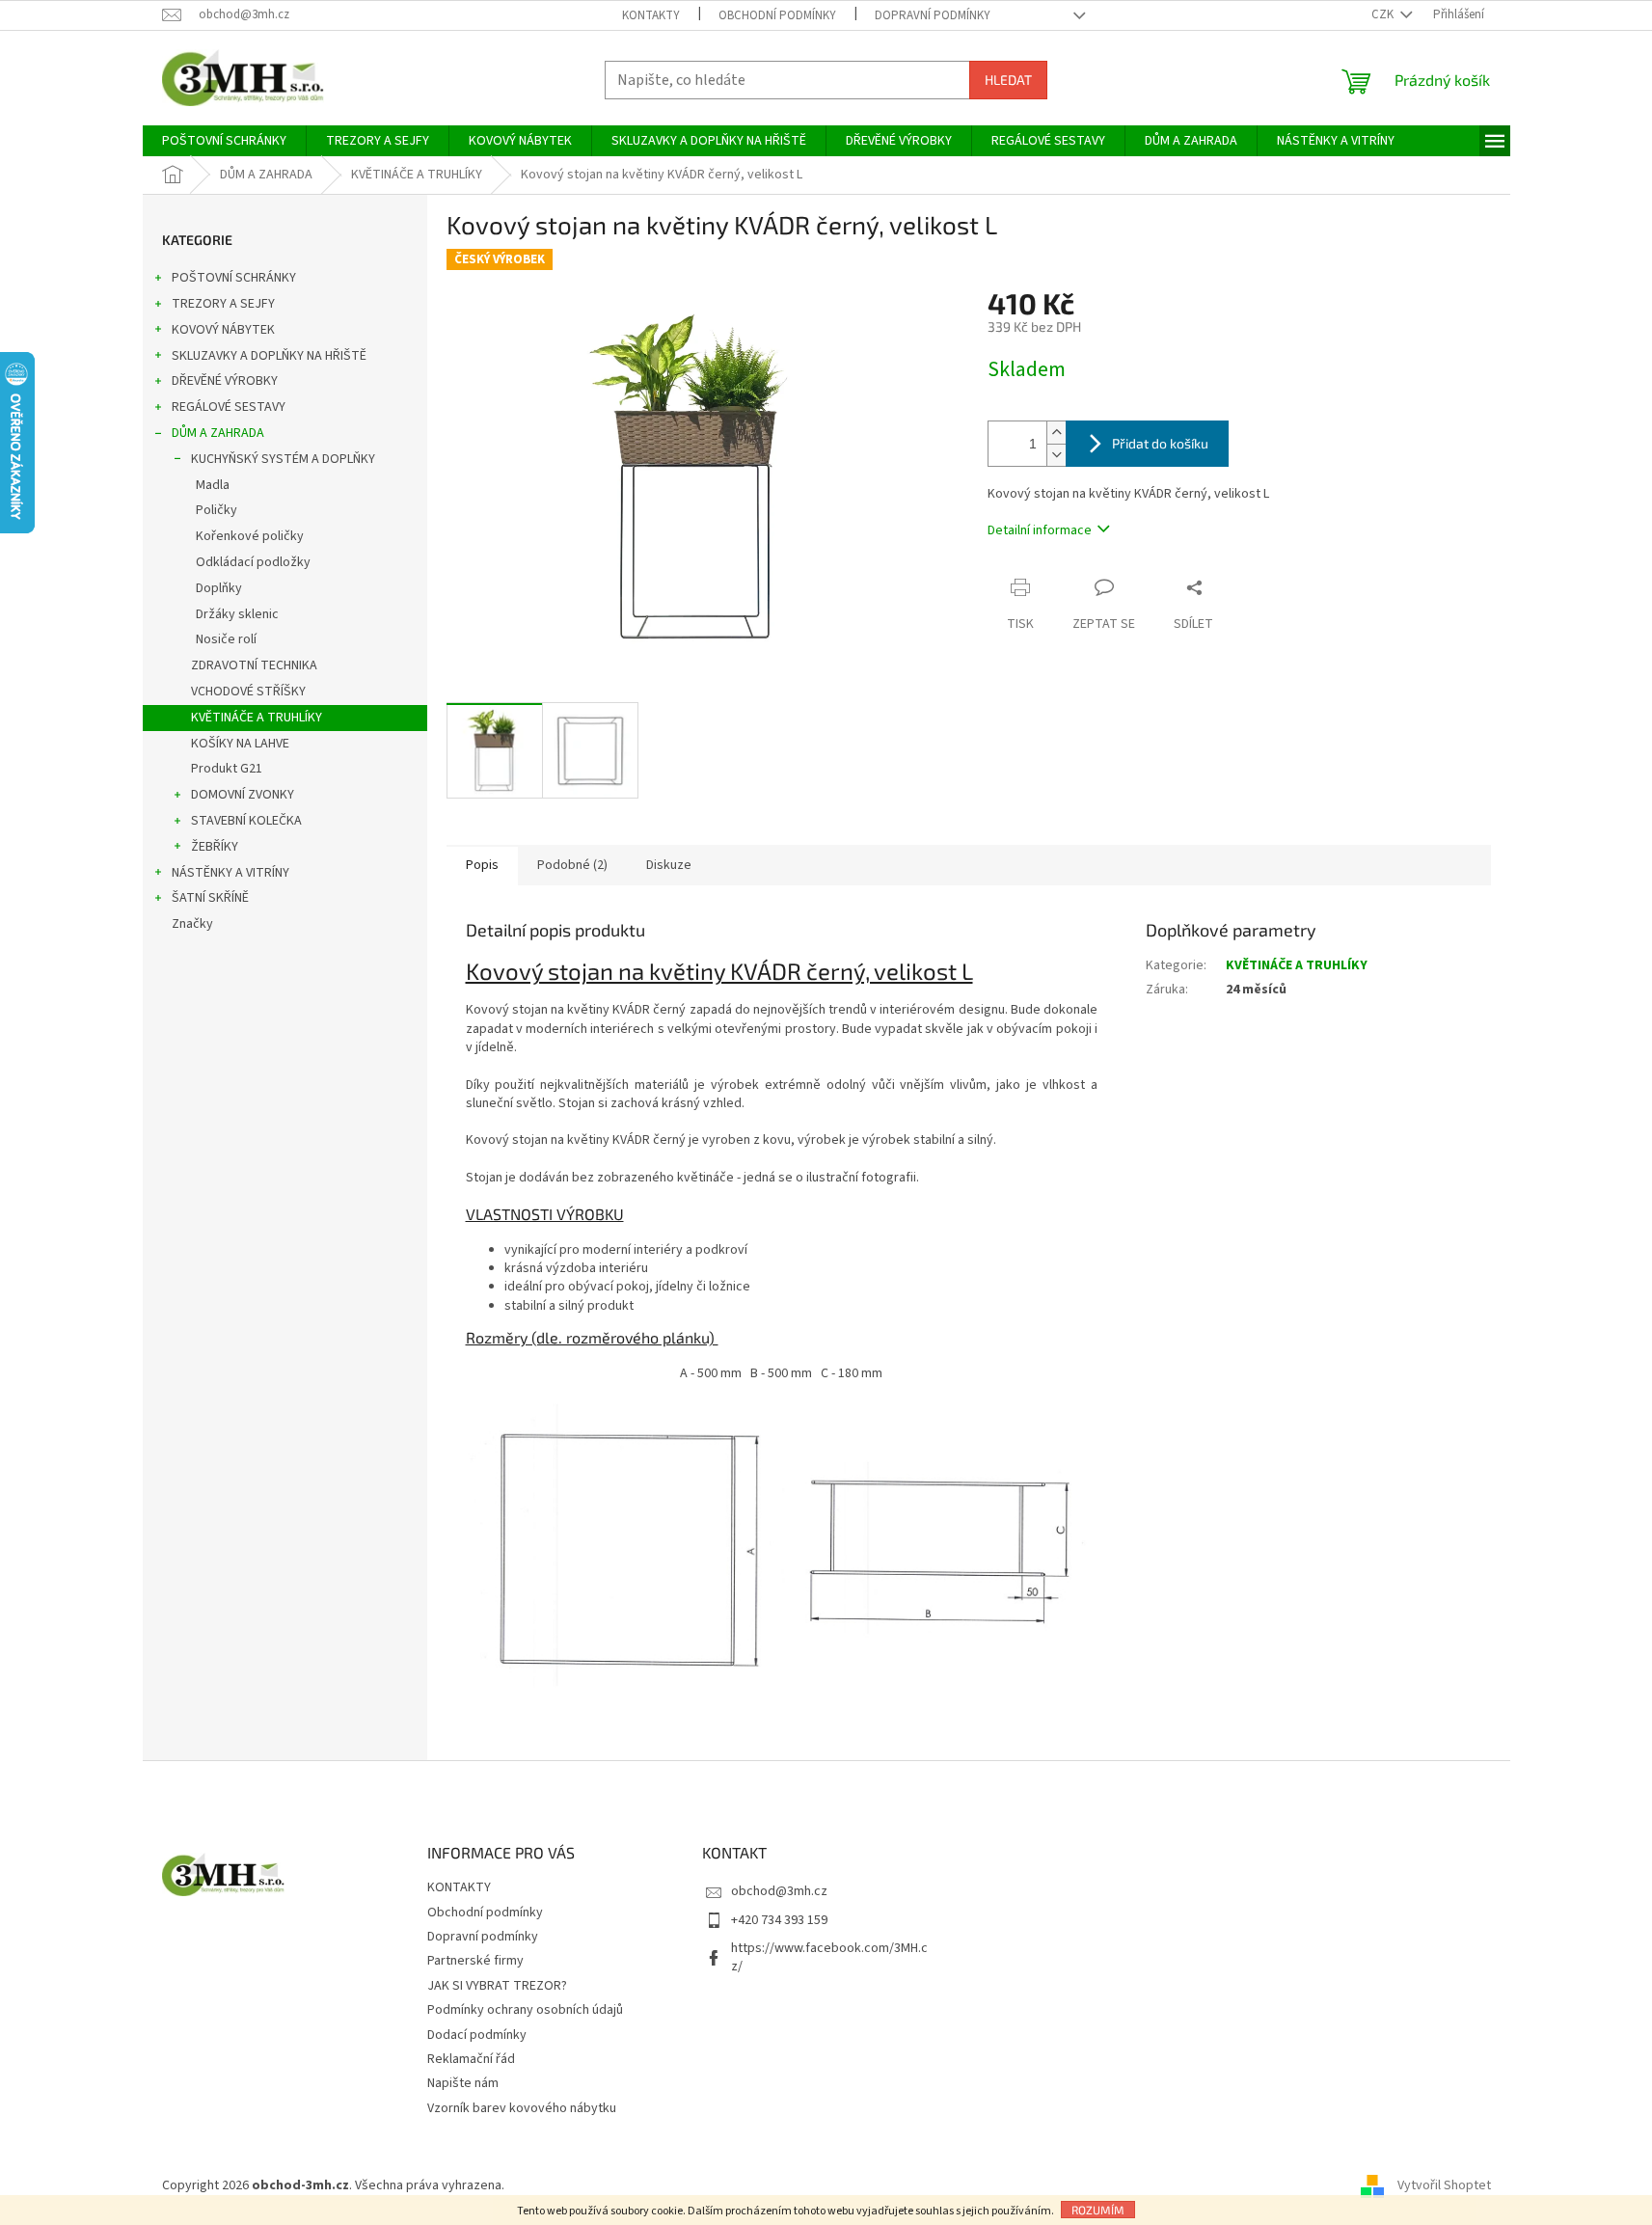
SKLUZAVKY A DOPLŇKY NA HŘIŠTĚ (269, 356)
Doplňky (219, 588)
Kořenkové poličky (250, 536)
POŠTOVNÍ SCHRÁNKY (234, 278)
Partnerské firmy (475, 1961)
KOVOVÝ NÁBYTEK (223, 330)
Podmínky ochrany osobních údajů (525, 2010)
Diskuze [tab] (669, 865)
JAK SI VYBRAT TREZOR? (497, 1986)
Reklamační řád (471, 2059)
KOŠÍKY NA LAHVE (240, 744)
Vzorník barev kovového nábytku (522, 2108)
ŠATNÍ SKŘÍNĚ (210, 898)
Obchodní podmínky (777, 15)
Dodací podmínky (477, 2035)
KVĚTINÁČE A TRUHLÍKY (257, 718)
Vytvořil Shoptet (1444, 2185)
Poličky (217, 510)
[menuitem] (224, 141)
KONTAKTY (651, 15)
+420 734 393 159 (779, 1920)
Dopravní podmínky (933, 15)
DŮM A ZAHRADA (218, 433)
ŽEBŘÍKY (215, 847)
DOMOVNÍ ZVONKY (243, 795)
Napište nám (463, 2083)
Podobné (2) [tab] (572, 865)
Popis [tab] (482, 865)
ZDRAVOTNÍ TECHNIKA (254, 665)
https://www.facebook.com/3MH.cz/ (829, 1957)
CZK (1384, 14)
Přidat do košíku (1160, 443)
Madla (213, 485)
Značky (192, 924)
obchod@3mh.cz (779, 1891)
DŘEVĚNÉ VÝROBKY (225, 381)
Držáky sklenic (237, 614)
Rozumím (1098, 2210)
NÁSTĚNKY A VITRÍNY (230, 873)
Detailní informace (1040, 530)
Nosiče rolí (226, 639)
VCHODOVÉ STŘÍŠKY (248, 692)
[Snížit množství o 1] (1056, 455)
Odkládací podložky (253, 562)
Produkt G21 (227, 769)
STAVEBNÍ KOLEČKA (246, 821)
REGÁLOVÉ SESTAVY (229, 407)
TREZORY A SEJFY (223, 304)
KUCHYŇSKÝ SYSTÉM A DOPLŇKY (283, 459)
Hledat (1008, 80)
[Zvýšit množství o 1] (1056, 433)
